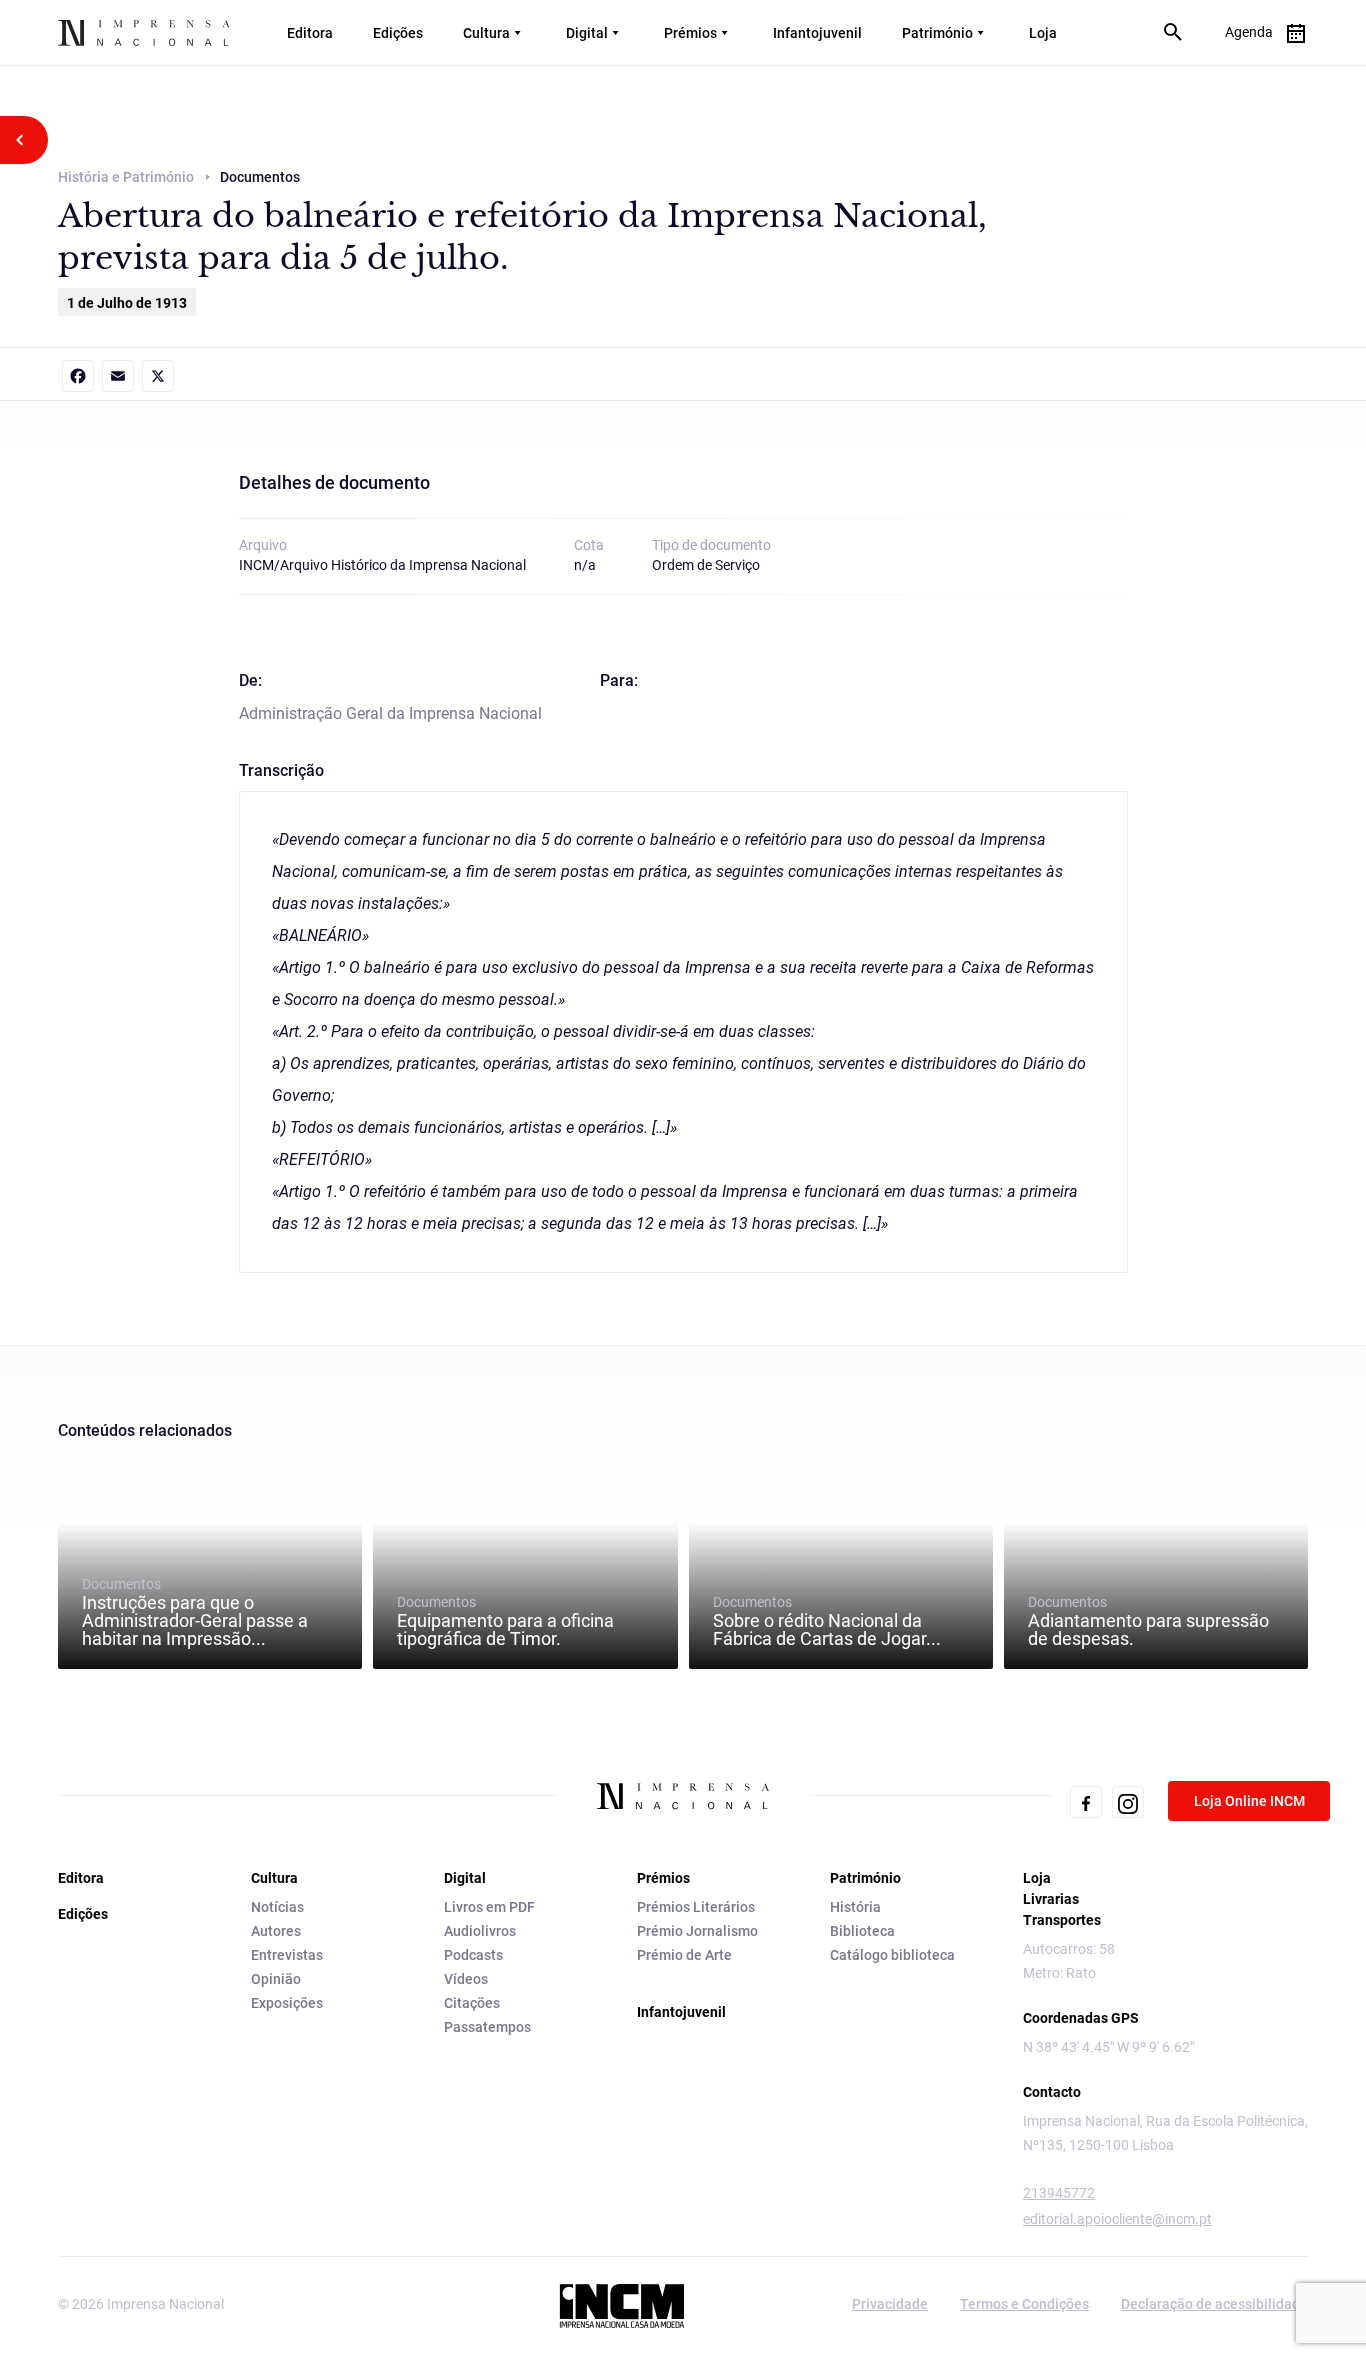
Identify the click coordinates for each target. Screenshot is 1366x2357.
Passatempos (487, 2027)
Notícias (277, 1907)
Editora (310, 33)
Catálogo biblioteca (892, 1955)
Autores (276, 1931)
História (855, 1907)
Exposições (287, 2003)
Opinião (276, 1979)
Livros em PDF (489, 1907)
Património (937, 33)
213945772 (1059, 2193)
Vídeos (466, 1979)
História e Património (126, 177)
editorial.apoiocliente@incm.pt (1117, 2219)
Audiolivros (480, 1931)
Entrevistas (287, 1955)
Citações (472, 2003)
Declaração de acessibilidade (1214, 2304)
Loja (1043, 33)
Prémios (690, 33)
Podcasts (473, 1955)
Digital (587, 33)
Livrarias (1051, 1899)
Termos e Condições (1024, 2304)
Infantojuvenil (817, 33)
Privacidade (890, 2304)
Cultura (486, 33)
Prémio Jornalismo (697, 1931)
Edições (398, 33)
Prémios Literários (696, 1907)
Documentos (195, 1612)
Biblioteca (862, 1931)
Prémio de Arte (684, 1955)
